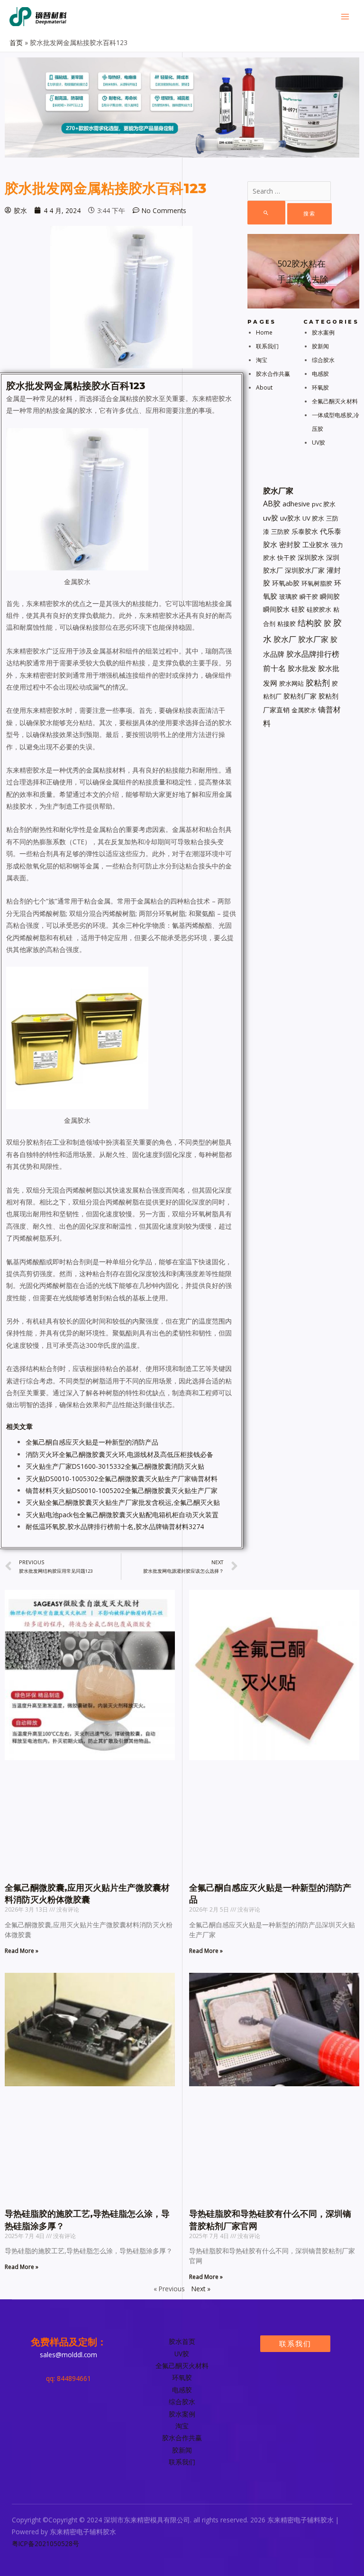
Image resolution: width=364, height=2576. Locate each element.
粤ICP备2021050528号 (45, 2543)
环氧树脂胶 (317, 583)
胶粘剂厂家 (300, 696)
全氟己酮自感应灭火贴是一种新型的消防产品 (92, 1442)
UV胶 (318, 443)
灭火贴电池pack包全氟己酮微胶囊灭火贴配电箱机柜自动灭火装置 (122, 1515)
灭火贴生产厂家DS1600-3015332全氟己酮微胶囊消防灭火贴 (115, 1466)
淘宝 (262, 360)
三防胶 (280, 532)
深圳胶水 (311, 557)
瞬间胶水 (276, 609)
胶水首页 (182, 2341)
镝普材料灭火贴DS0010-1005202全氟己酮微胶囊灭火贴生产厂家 (122, 1490)
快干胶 (287, 558)
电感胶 (320, 374)
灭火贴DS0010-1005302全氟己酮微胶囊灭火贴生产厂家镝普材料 (122, 1479)
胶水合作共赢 (273, 374)
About (264, 387)
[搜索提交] (266, 213)
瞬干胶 (309, 597)
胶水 (16, 386)
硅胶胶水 (319, 609)
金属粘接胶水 (82, 386)
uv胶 (271, 518)
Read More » (22, 1951)
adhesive (296, 504)
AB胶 (272, 504)
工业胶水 (316, 545)
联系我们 (267, 346)
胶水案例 (323, 332)
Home (264, 332)
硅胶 (298, 609)
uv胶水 (290, 518)
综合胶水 (323, 360)
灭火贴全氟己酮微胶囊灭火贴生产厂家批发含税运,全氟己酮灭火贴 (123, 1502)
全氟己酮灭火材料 (335, 401)
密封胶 (290, 544)
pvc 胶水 (324, 504)
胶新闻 (320, 346)
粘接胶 (287, 624)
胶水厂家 (313, 639)
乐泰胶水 (305, 531)
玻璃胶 (288, 597)
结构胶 (310, 623)
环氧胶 (320, 387)
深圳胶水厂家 (305, 570)
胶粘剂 (318, 683)
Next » (201, 2289)
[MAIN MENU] (345, 17)
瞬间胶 (330, 596)
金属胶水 (304, 710)
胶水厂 (285, 639)
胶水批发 (302, 668)
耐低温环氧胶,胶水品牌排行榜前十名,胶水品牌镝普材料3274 (115, 1526)
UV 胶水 (313, 518)
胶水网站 (291, 683)
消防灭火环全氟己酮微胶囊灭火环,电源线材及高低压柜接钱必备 (119, 1454)
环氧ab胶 (286, 583)
